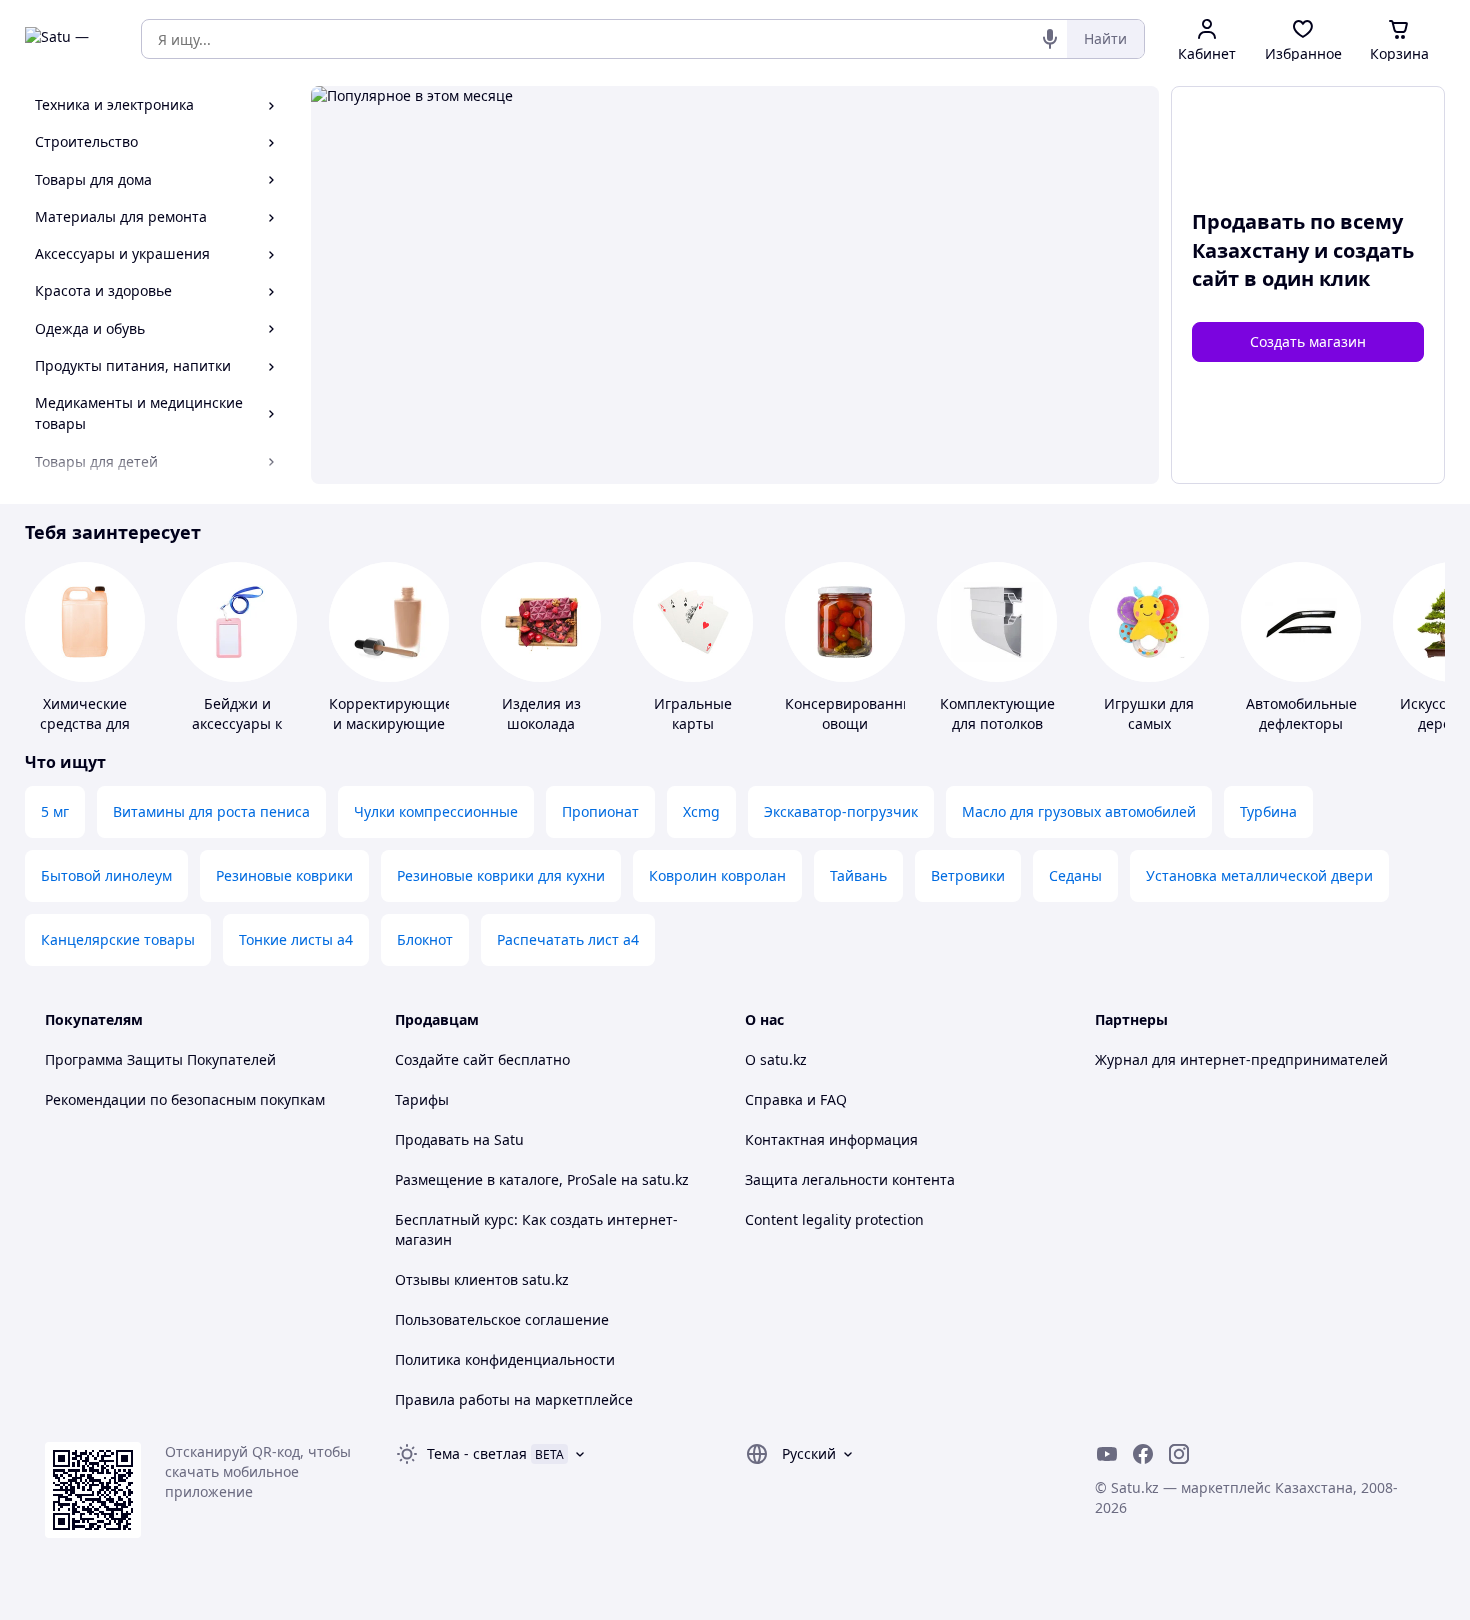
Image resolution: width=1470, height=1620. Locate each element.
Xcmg (701, 811)
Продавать (432, 1139)
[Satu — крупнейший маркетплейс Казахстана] (69, 39)
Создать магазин (1308, 341)
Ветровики (968, 875)
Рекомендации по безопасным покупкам (185, 1099)
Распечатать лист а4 (568, 939)
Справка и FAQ (796, 1099)
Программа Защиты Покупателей (160, 1059)
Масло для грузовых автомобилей (1079, 811)
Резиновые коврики (284, 875)
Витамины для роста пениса (211, 811)
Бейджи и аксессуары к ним (237, 723)
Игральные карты (693, 713)
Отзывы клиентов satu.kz (482, 1279)
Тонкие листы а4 (296, 939)
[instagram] (1179, 1454)
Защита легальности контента (850, 1179)
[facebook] (1143, 1454)
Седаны (1075, 875)
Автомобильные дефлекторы (1301, 713)
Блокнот (425, 939)
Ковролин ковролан (717, 875)
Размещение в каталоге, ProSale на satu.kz (542, 1179)
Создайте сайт (444, 1059)
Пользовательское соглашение (502, 1319)
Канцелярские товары (118, 939)
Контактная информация (831, 1139)
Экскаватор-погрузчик (841, 811)
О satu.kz (776, 1059)
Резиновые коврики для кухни (501, 875)
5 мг (55, 811)
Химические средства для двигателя (85, 723)
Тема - (477, 1453)
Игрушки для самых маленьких (1149, 723)
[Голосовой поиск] (1050, 39)
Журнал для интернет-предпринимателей (1241, 1059)
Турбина (1268, 811)
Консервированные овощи (853, 713)
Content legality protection (834, 1219)
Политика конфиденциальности (505, 1359)
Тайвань (858, 875)
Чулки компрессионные (436, 811)
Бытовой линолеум (106, 875)
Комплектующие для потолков (997, 713)
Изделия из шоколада (541, 713)
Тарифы (422, 1099)
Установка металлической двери (1259, 875)
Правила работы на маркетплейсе (514, 1399)
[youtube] (1107, 1454)
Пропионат (600, 811)
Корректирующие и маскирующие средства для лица (391, 733)
